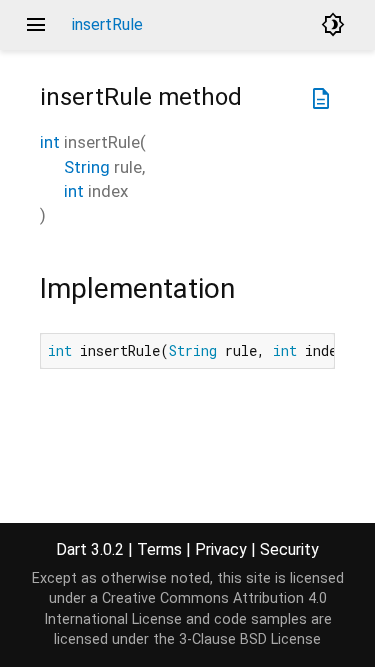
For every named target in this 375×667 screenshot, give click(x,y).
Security (289, 549)
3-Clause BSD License (250, 639)
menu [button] (36, 25)
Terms (159, 549)
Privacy (221, 549)
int (50, 142)
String (87, 167)
